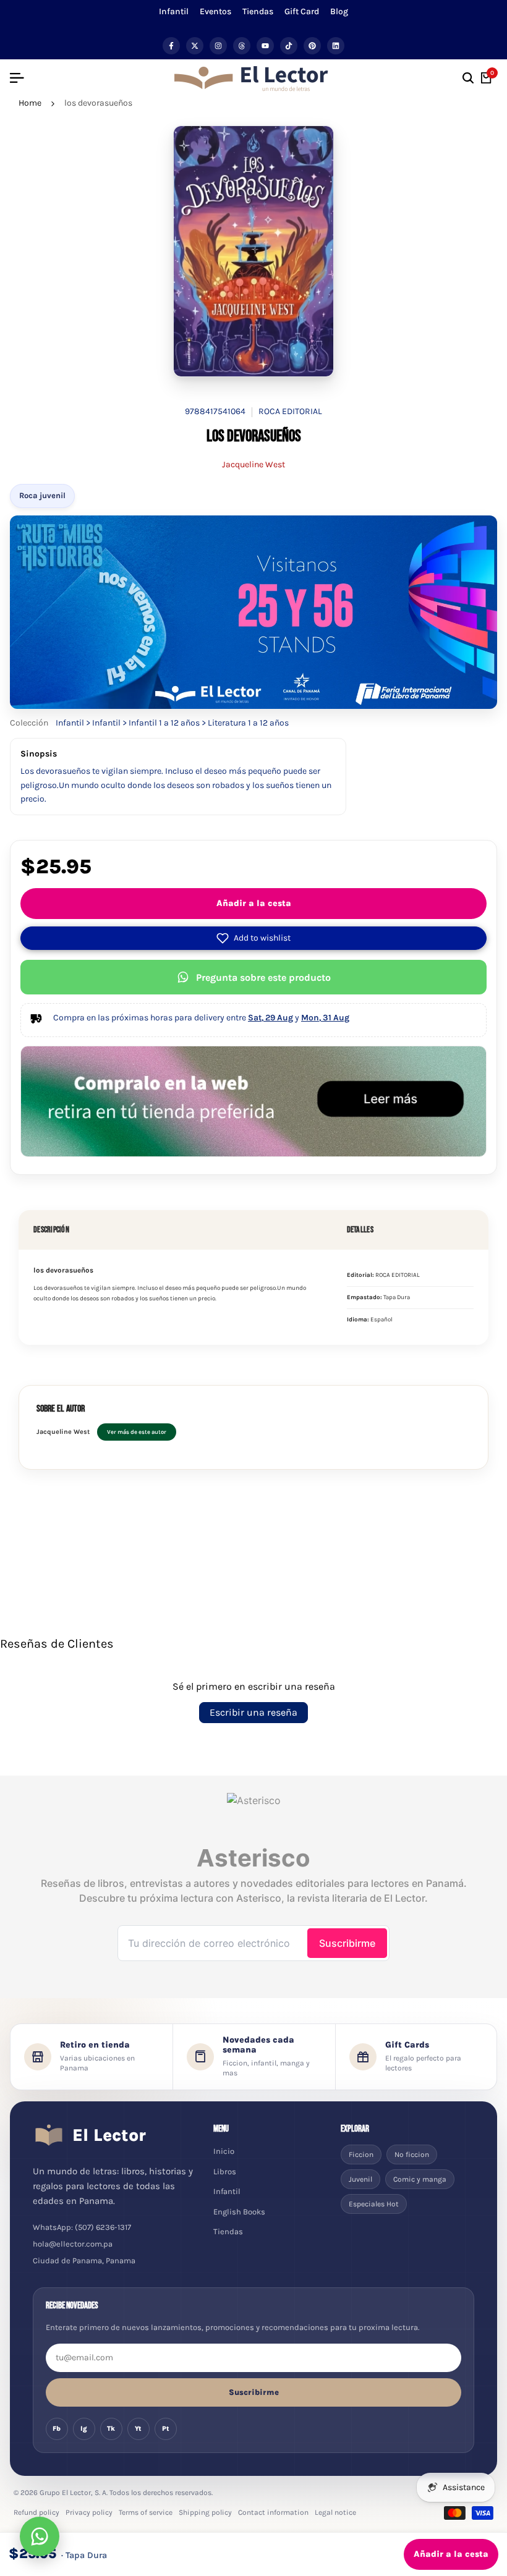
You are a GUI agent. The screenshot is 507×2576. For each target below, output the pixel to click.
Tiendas (258, 11)
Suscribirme (254, 2392)
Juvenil (360, 2179)
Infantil (174, 11)
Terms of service (146, 2512)
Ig (84, 2429)
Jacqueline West (253, 464)
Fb (57, 2429)
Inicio (224, 2151)
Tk (111, 2429)
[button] (253, 938)
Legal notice (335, 2512)
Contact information (273, 2512)
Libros (225, 2171)
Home (30, 103)
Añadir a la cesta (254, 903)
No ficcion (412, 2154)
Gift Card (302, 11)
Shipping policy (205, 2512)
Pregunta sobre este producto (263, 977)
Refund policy (36, 2512)
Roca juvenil (42, 495)
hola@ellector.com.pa (73, 2244)
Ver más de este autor (137, 1432)
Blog (339, 11)
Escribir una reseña (253, 1712)
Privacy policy (89, 2512)
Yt (138, 2429)
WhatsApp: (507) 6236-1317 (82, 2227)
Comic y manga (420, 2179)
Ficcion (361, 2154)
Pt (166, 2429)
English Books (239, 2212)
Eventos (215, 11)
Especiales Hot (374, 2204)
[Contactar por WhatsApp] (40, 2536)
